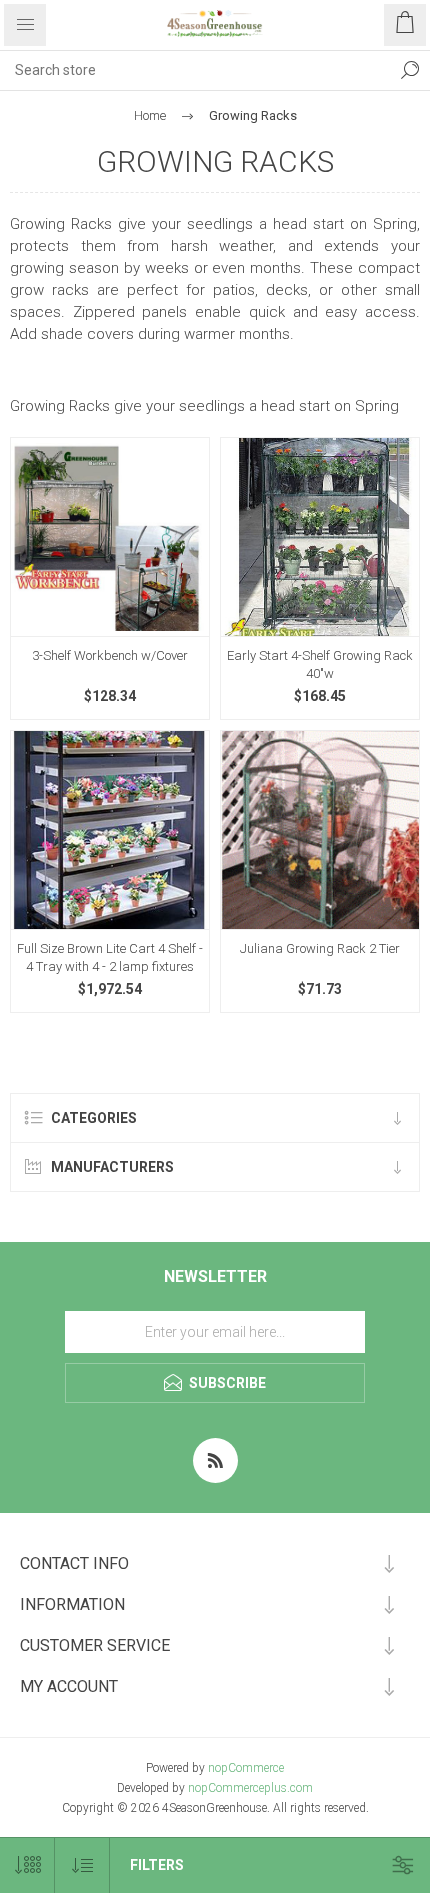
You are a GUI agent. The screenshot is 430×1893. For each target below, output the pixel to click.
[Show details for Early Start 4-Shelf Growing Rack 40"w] (320, 537)
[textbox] (195, 70)
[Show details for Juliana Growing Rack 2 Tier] (320, 830)
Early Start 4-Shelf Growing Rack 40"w (320, 664)
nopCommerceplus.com (250, 1788)
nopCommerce (246, 1768)
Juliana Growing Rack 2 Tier (320, 948)
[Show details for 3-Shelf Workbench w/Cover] (110, 537)
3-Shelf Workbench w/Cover (110, 655)
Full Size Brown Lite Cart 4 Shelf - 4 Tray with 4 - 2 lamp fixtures (110, 957)
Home (150, 115)
